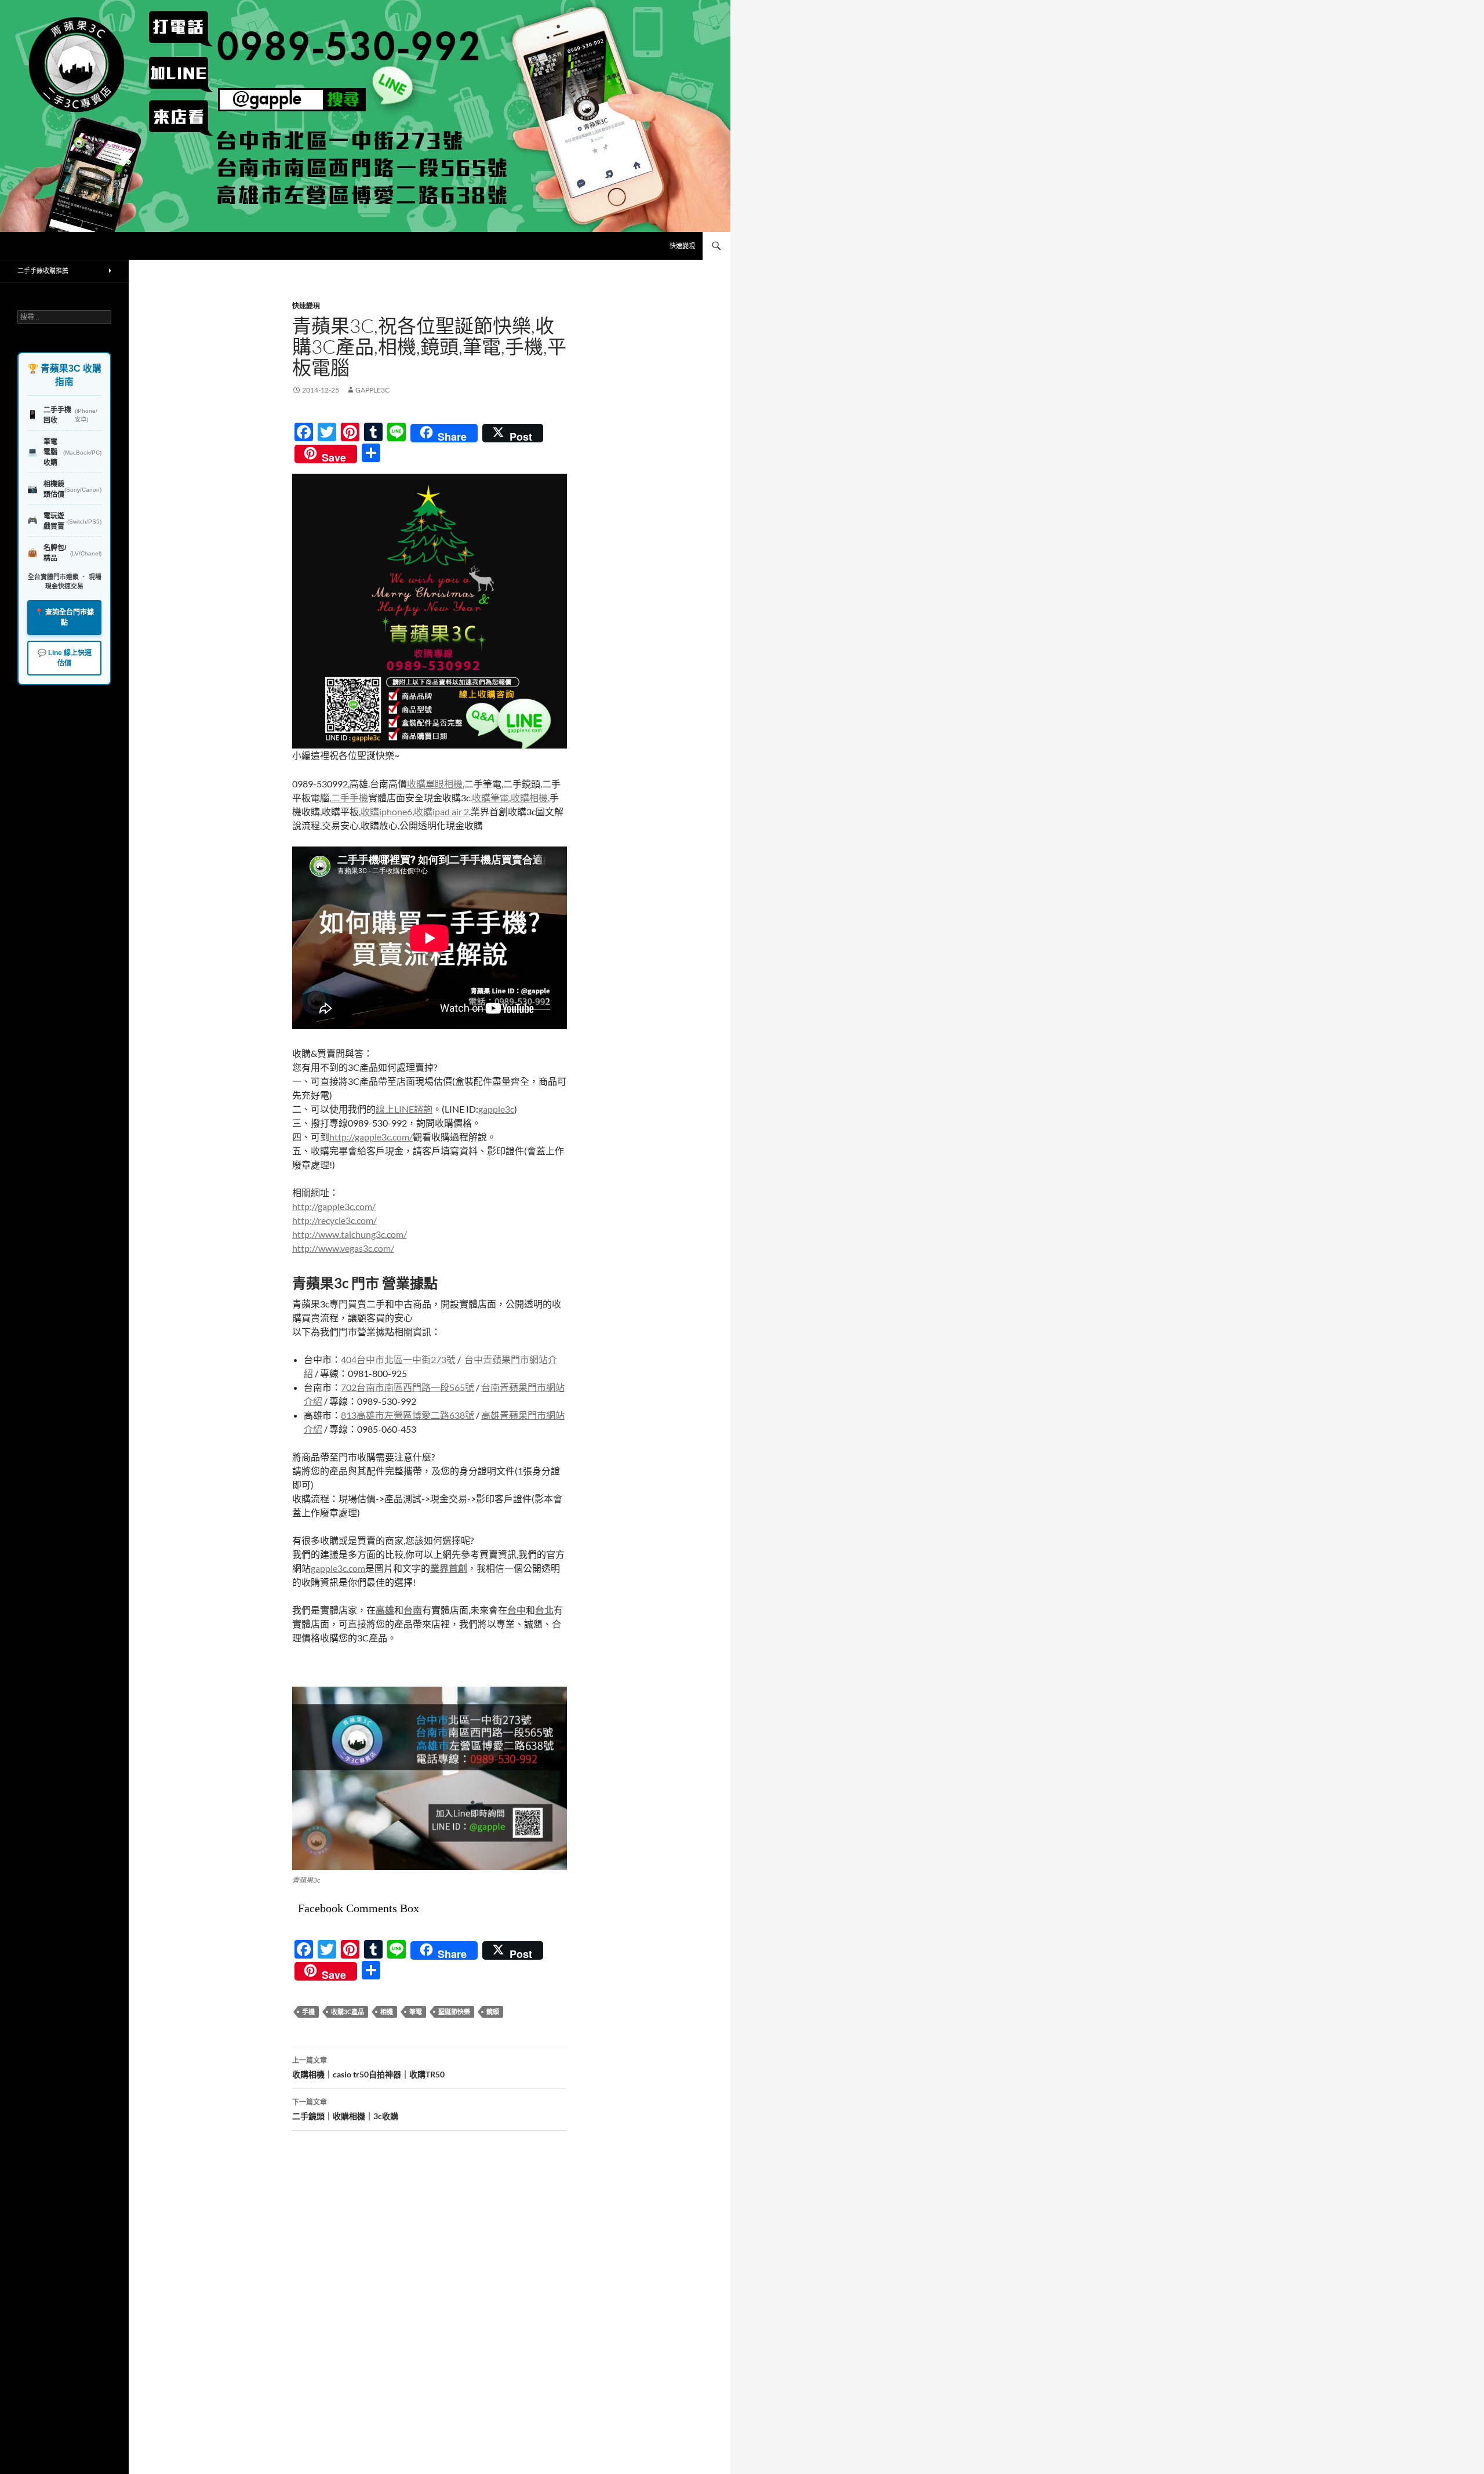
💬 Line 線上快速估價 (65, 658)
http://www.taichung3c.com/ (350, 1234)
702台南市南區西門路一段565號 (408, 1387)
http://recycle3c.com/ (334, 1220)
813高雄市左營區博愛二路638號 (408, 1415)
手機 (308, 2012)
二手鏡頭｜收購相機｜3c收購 (345, 2109)
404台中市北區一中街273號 (398, 1359)
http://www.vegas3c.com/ (343, 1248)
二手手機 (350, 798)
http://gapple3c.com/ (371, 1137)
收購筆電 (490, 798)
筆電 (416, 2012)
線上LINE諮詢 (404, 1109)
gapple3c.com (338, 1568)
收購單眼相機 (435, 784)
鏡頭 (493, 2012)
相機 (387, 2012)
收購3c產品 (348, 2012)
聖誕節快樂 (454, 2012)
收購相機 (529, 798)
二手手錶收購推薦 (43, 270)
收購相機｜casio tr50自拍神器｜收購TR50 (368, 2068)
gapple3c (372, 390)
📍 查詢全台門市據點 (64, 617)
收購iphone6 (386, 811)
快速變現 (682, 246)
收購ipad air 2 (441, 811)
